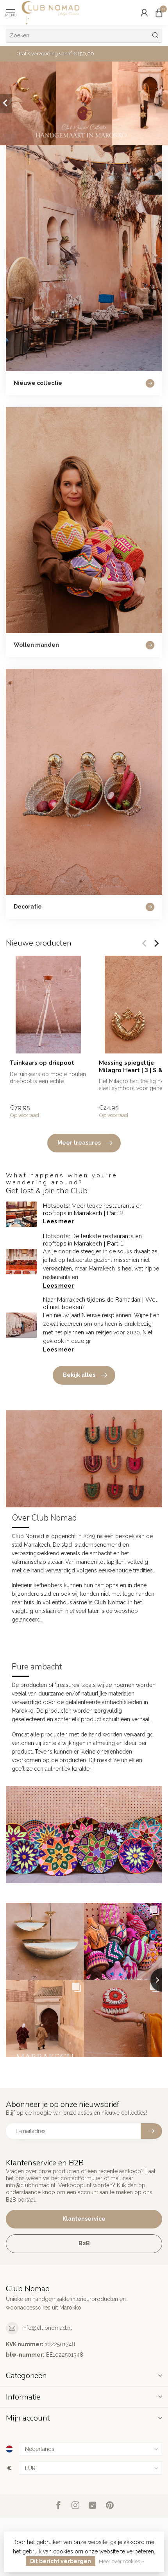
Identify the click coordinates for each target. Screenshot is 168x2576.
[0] (159, 12)
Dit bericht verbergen (61, 2561)
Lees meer (58, 1221)
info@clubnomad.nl (47, 2328)
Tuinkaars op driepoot (42, 1063)
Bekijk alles (79, 1375)
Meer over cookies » (122, 2561)
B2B (84, 2243)
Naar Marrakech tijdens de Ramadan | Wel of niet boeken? (100, 1303)
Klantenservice (84, 2219)
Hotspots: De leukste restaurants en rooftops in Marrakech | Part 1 (92, 1240)
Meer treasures (79, 1143)
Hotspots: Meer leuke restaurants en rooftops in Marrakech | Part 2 (93, 1209)
